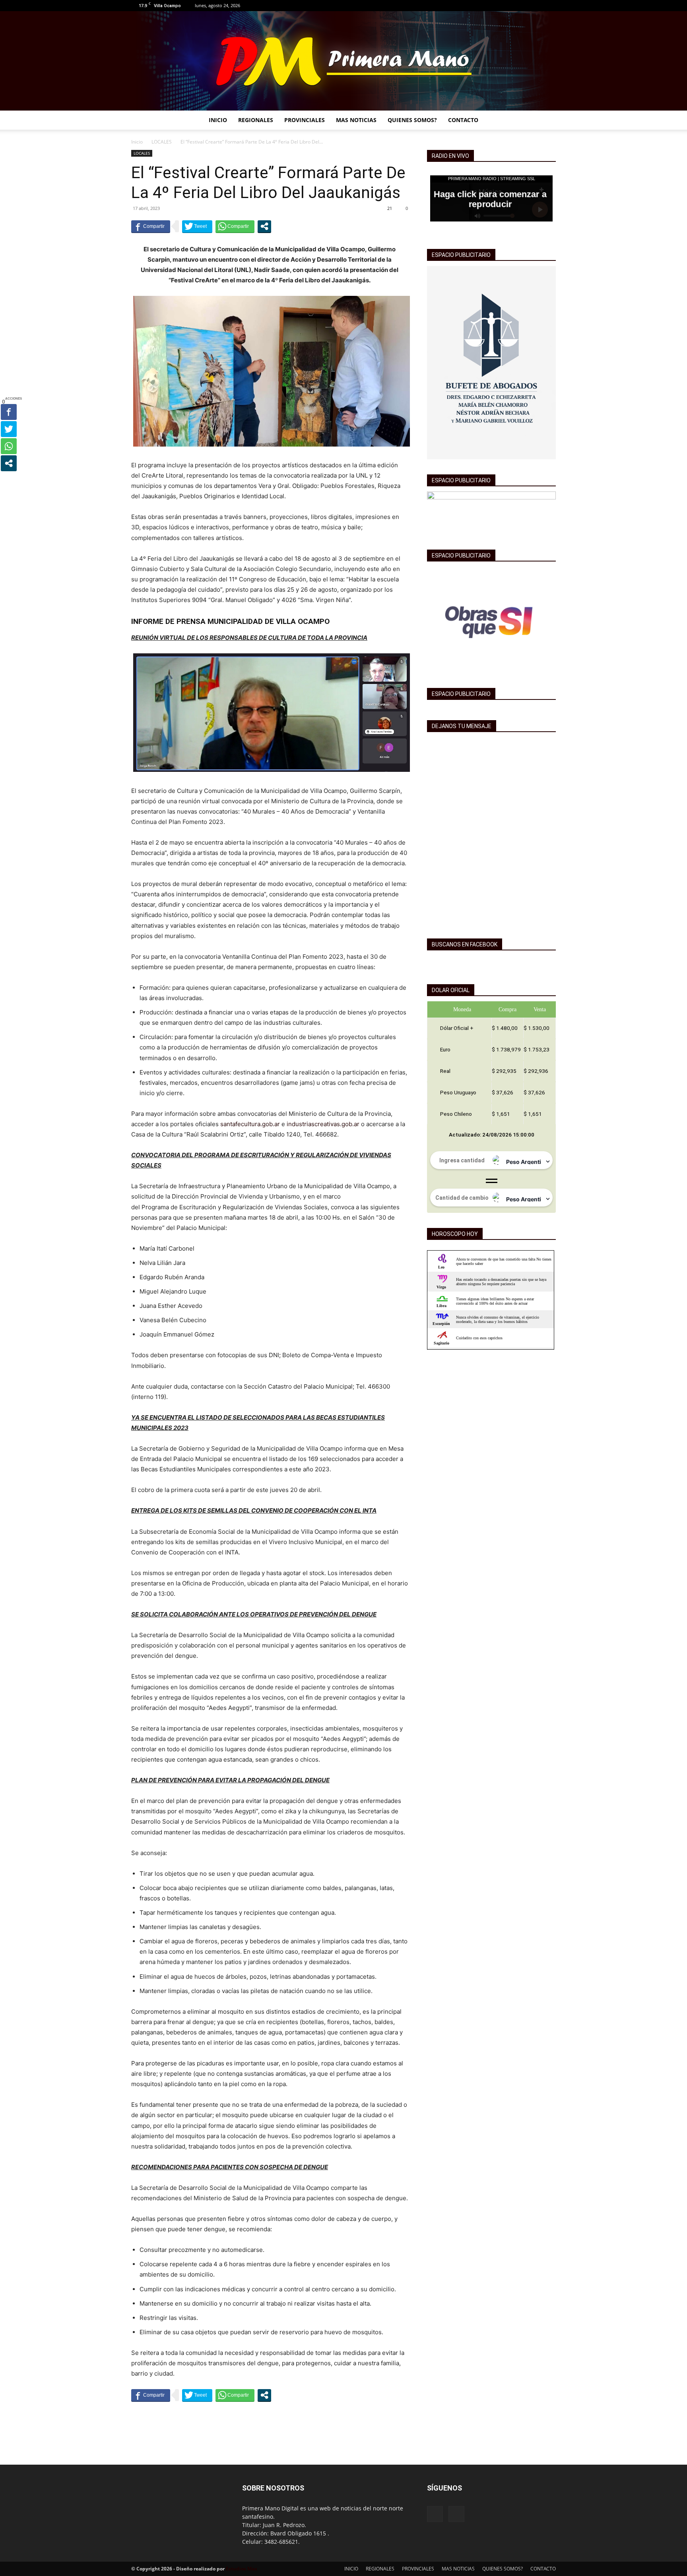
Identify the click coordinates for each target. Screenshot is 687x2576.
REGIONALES (256, 120)
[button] (546, 121)
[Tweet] (197, 226)
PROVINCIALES (305, 120)
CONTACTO (463, 120)
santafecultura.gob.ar (250, 1124)
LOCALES (162, 142)
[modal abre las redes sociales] (264, 226)
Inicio (137, 142)
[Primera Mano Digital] (343, 61)
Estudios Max (242, 2569)
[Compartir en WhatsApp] (235, 226)
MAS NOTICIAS (356, 120)
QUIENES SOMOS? (412, 120)
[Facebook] (537, 6)
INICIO (218, 120)
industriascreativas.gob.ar (323, 1124)
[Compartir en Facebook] (151, 226)
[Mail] (550, 6)
